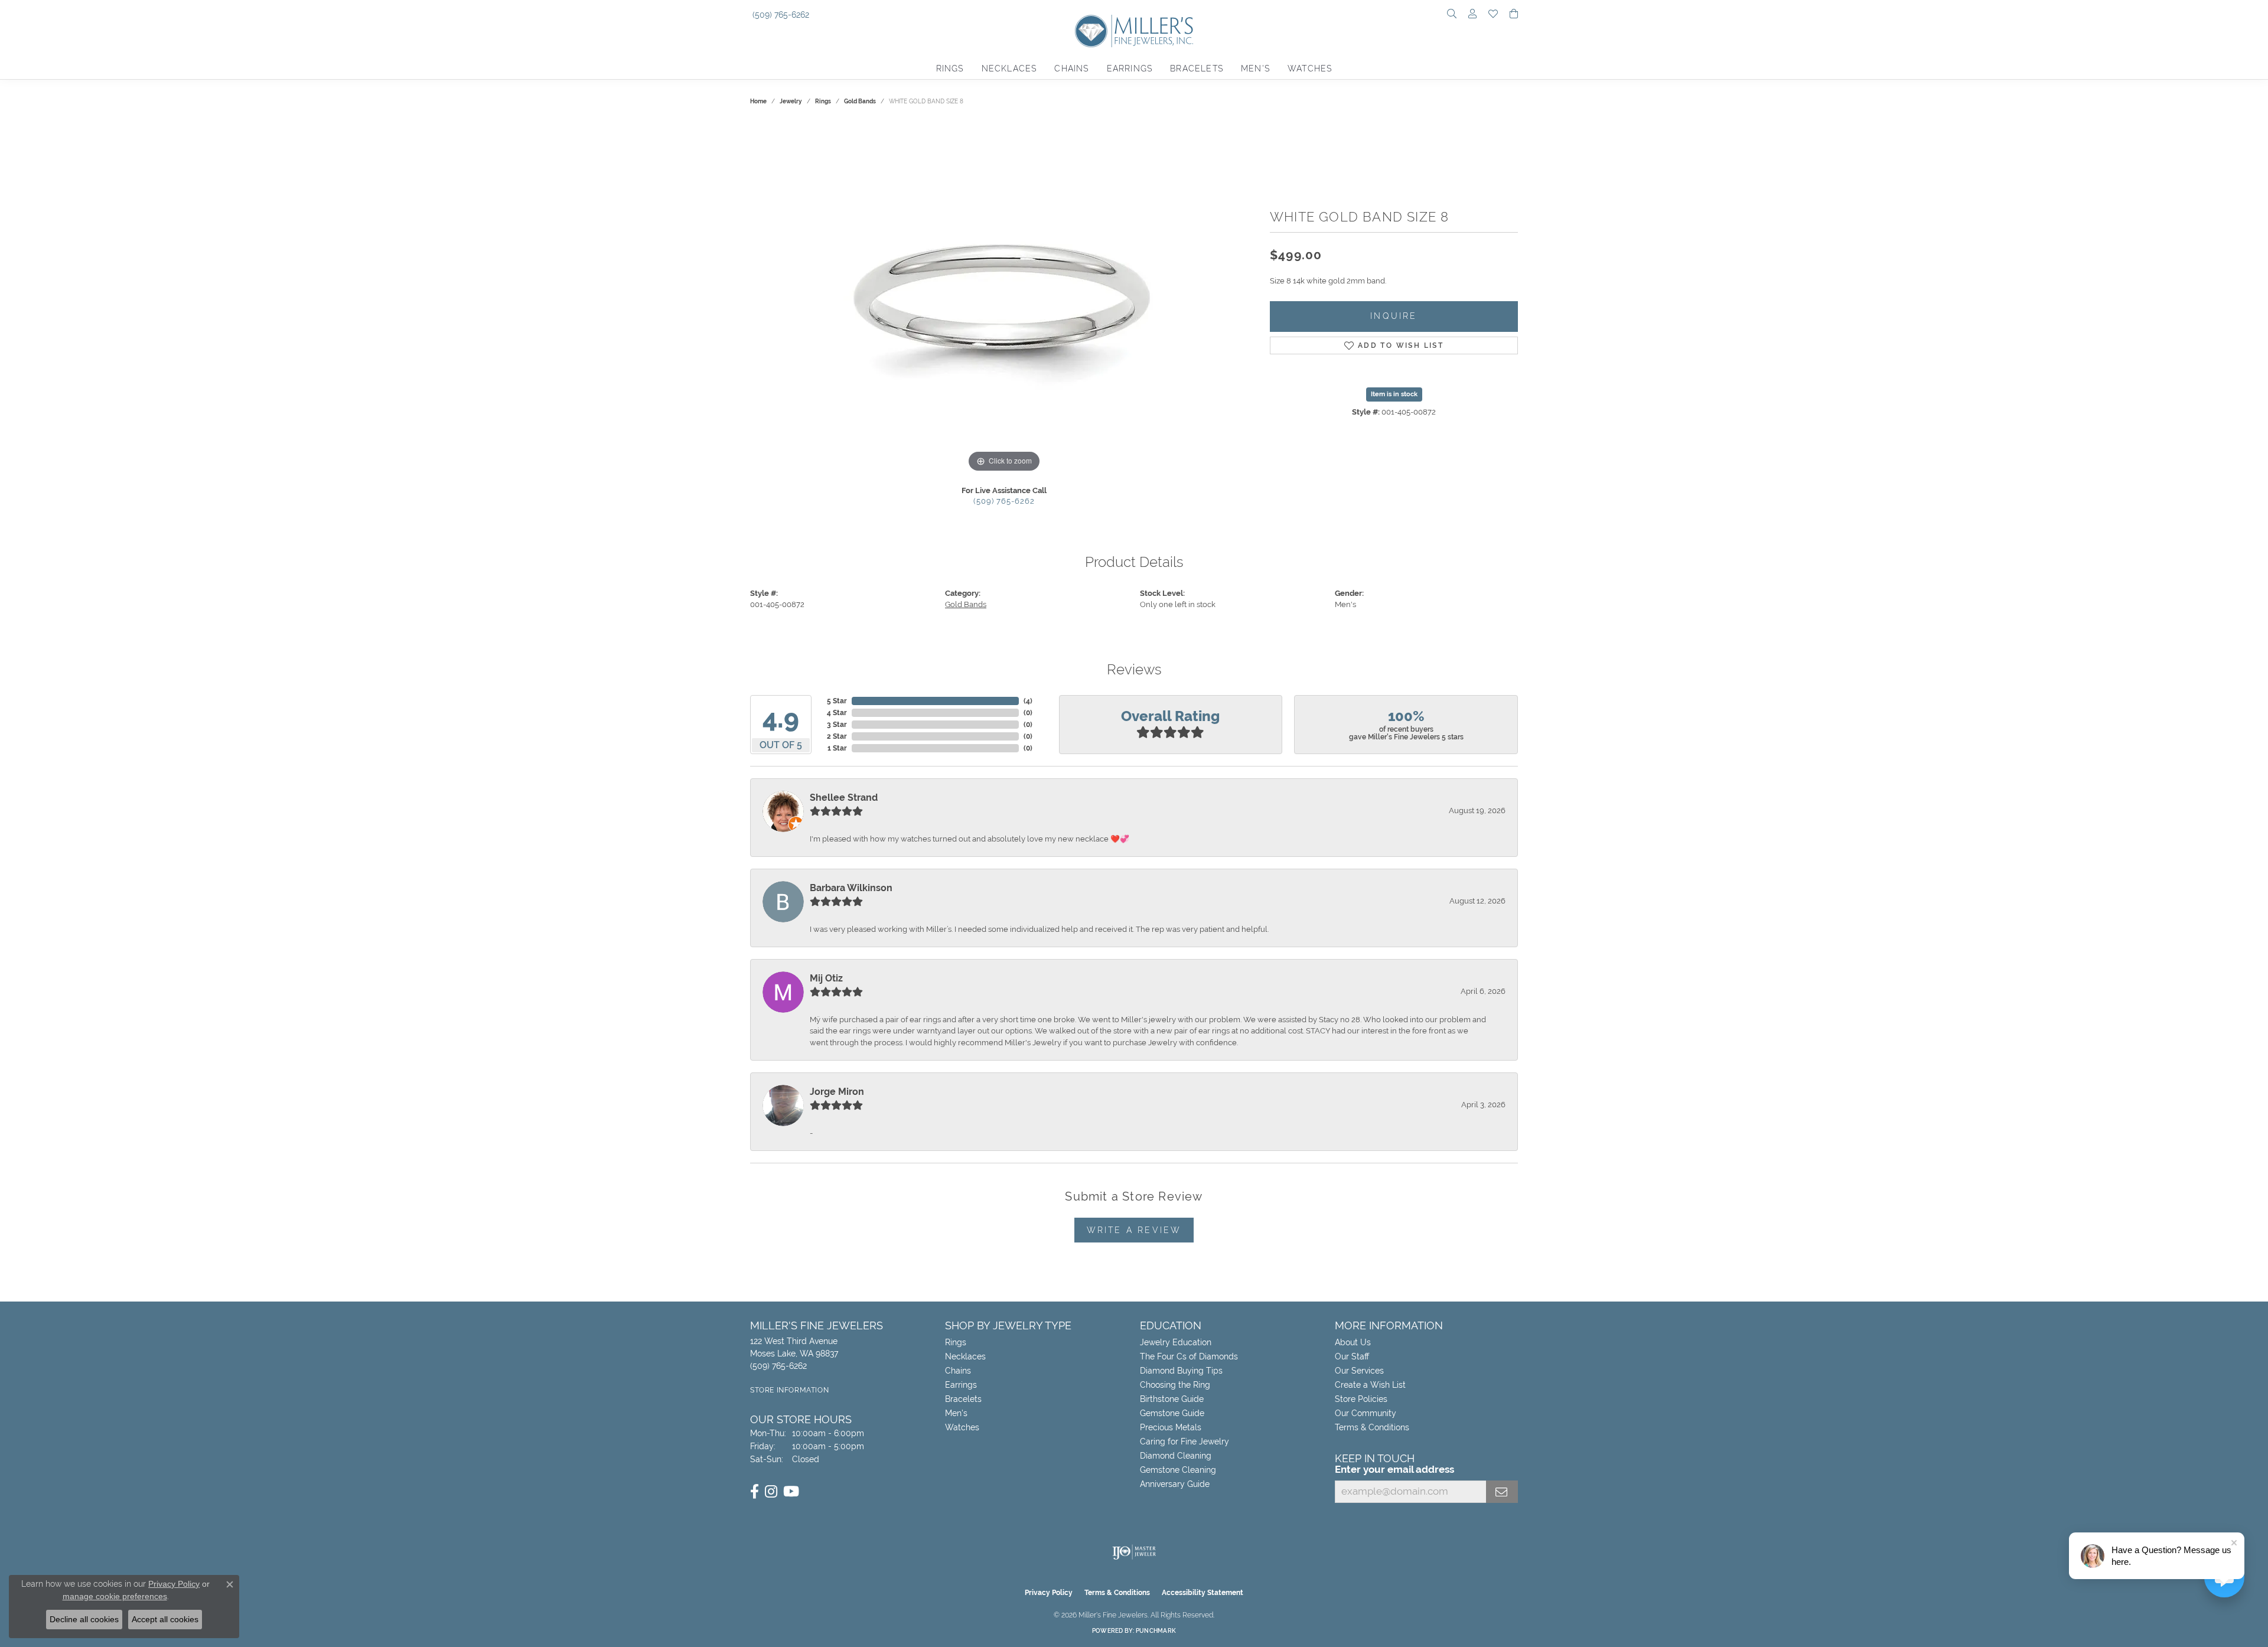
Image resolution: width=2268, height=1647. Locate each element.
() (1028, 701)
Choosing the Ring (1175, 1385)
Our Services (1359, 1371)
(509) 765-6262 (1004, 501)
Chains (1071, 69)
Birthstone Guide (1172, 1399)
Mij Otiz (826, 978)
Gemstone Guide (1172, 1413)
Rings (950, 69)
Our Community (1366, 1413)
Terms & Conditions (1372, 1427)
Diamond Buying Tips (1181, 1371)
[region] (1004, 298)
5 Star (837, 701)
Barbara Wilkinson (851, 888)
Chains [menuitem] (958, 1371)
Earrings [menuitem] (961, 1385)
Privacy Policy (1049, 1593)
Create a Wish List (1370, 1385)
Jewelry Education (1176, 1342)
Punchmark (1156, 1631)
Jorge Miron (837, 1092)
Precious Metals (1171, 1427)
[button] (1452, 15)
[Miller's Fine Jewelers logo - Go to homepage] (1134, 37)
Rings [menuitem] (956, 1342)
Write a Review (1134, 1230)
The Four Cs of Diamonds (1189, 1356)
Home (758, 101)
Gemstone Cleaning (1178, 1470)
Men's (1255, 69)
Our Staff (1352, 1356)
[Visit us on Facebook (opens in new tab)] (755, 1492)
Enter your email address (1394, 1469)
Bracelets (1197, 69)
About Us (1353, 1342)
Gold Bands (860, 101)
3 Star (837, 725)
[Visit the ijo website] (1134, 1552)
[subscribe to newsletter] (1502, 1492)
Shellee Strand (844, 798)
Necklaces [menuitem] (965, 1356)
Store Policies (1361, 1399)
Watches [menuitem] (962, 1427)
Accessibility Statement (1203, 1593)
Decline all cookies (84, 1619)
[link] (780, 15)
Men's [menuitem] (956, 1413)
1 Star (837, 748)
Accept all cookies (165, 1619)
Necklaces (1009, 69)
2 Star (837, 736)
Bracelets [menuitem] (963, 1399)
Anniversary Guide (1175, 1484)
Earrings (1130, 69)
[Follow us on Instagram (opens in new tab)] (771, 1492)
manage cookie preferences (115, 1596)
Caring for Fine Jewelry (1184, 1441)
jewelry (791, 101)
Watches (1310, 69)
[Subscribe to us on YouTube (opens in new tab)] (791, 1492)
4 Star (837, 713)
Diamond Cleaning (1176, 1456)
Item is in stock (1394, 394)
